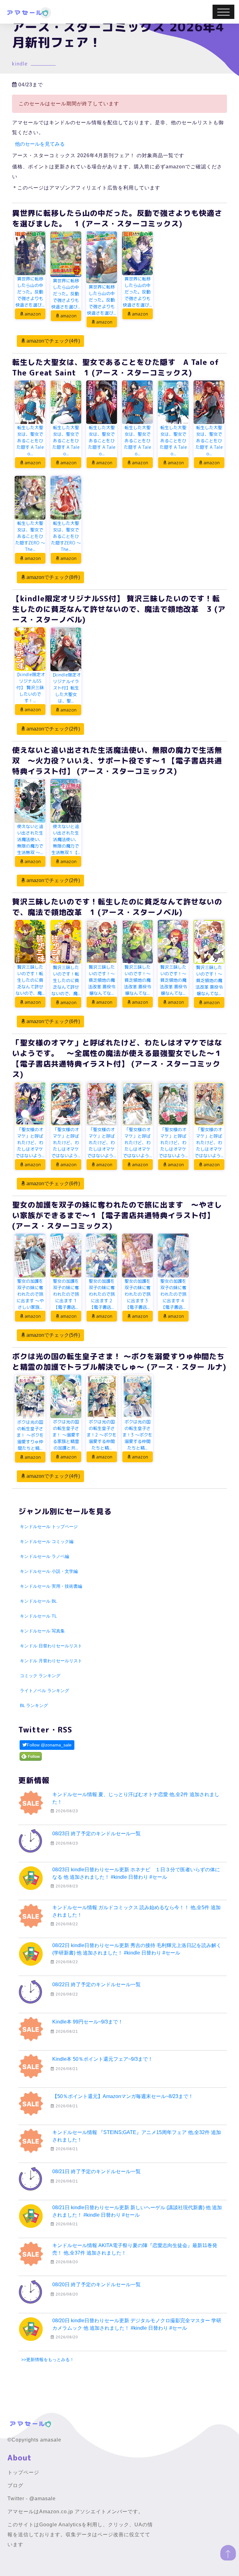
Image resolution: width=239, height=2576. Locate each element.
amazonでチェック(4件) (53, 341)
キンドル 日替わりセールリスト (51, 1646)
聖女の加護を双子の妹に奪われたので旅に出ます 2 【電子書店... (102, 1294)
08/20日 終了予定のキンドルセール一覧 (96, 2285)
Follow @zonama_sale (49, 1745)
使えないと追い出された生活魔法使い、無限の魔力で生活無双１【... (66, 839)
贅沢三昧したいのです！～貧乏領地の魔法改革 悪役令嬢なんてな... (102, 980)
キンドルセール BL (38, 1601)
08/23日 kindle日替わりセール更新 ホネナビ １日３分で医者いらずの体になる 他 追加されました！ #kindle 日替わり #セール (136, 1873)
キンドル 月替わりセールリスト (51, 1661)
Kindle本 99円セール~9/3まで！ (88, 2022)
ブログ (15, 2485)
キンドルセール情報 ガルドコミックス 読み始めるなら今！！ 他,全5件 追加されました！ (136, 1911)
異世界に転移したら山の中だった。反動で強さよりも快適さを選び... (30, 292)
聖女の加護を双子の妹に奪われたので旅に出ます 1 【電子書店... (66, 1294)
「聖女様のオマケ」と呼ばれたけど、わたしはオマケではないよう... (30, 1142)
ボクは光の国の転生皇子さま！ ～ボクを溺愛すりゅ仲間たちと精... (30, 1435)
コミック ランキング (40, 1676)
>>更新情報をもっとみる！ (48, 2360)
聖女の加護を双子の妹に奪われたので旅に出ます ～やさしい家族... (30, 1294)
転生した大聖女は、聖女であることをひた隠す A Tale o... (30, 441)
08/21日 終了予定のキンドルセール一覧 (96, 2171)
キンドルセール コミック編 (47, 1541)
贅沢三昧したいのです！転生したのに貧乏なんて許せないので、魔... (30, 980)
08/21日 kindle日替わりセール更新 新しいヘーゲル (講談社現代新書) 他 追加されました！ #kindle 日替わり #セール (137, 2211)
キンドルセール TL (38, 1616)
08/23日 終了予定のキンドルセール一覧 (96, 1834)
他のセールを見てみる (40, 144)
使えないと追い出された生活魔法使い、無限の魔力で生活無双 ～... (30, 839)
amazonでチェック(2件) (53, 729)
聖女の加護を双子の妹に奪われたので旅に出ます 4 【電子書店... (173, 1294)
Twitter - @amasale (32, 2499)
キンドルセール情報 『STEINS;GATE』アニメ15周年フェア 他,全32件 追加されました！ (137, 2136)
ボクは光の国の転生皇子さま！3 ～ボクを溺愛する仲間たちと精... (137, 1435)
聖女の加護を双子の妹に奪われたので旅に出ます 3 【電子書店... (138, 1294)
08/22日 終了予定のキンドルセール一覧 (96, 1984)
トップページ (23, 2472)
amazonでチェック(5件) (53, 1335)
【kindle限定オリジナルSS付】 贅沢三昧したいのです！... (30, 687)
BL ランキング (34, 1705)
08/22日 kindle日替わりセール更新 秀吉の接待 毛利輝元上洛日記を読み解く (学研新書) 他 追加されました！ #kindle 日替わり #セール (137, 1949)
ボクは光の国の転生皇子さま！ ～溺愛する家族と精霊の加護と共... (66, 1435)
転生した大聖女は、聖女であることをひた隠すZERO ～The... (30, 536)
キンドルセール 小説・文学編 (49, 1571)
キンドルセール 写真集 (42, 1631)
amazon (32, 314)
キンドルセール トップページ (49, 1527)
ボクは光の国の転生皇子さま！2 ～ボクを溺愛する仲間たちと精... (102, 1435)
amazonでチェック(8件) (53, 577)
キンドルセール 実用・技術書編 (51, 1586)
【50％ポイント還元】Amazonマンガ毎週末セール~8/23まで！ (123, 2096)
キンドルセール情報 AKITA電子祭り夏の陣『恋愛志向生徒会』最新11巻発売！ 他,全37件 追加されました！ (135, 2249)
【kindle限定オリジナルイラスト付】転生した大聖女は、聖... (66, 688)
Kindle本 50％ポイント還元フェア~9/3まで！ (103, 2059)
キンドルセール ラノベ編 (45, 1556)
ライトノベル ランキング (45, 1691)
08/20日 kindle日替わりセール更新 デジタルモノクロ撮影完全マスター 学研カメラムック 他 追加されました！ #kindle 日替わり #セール (137, 2324)
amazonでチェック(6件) (53, 1021)
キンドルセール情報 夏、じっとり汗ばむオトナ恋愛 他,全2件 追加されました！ (136, 1798)
